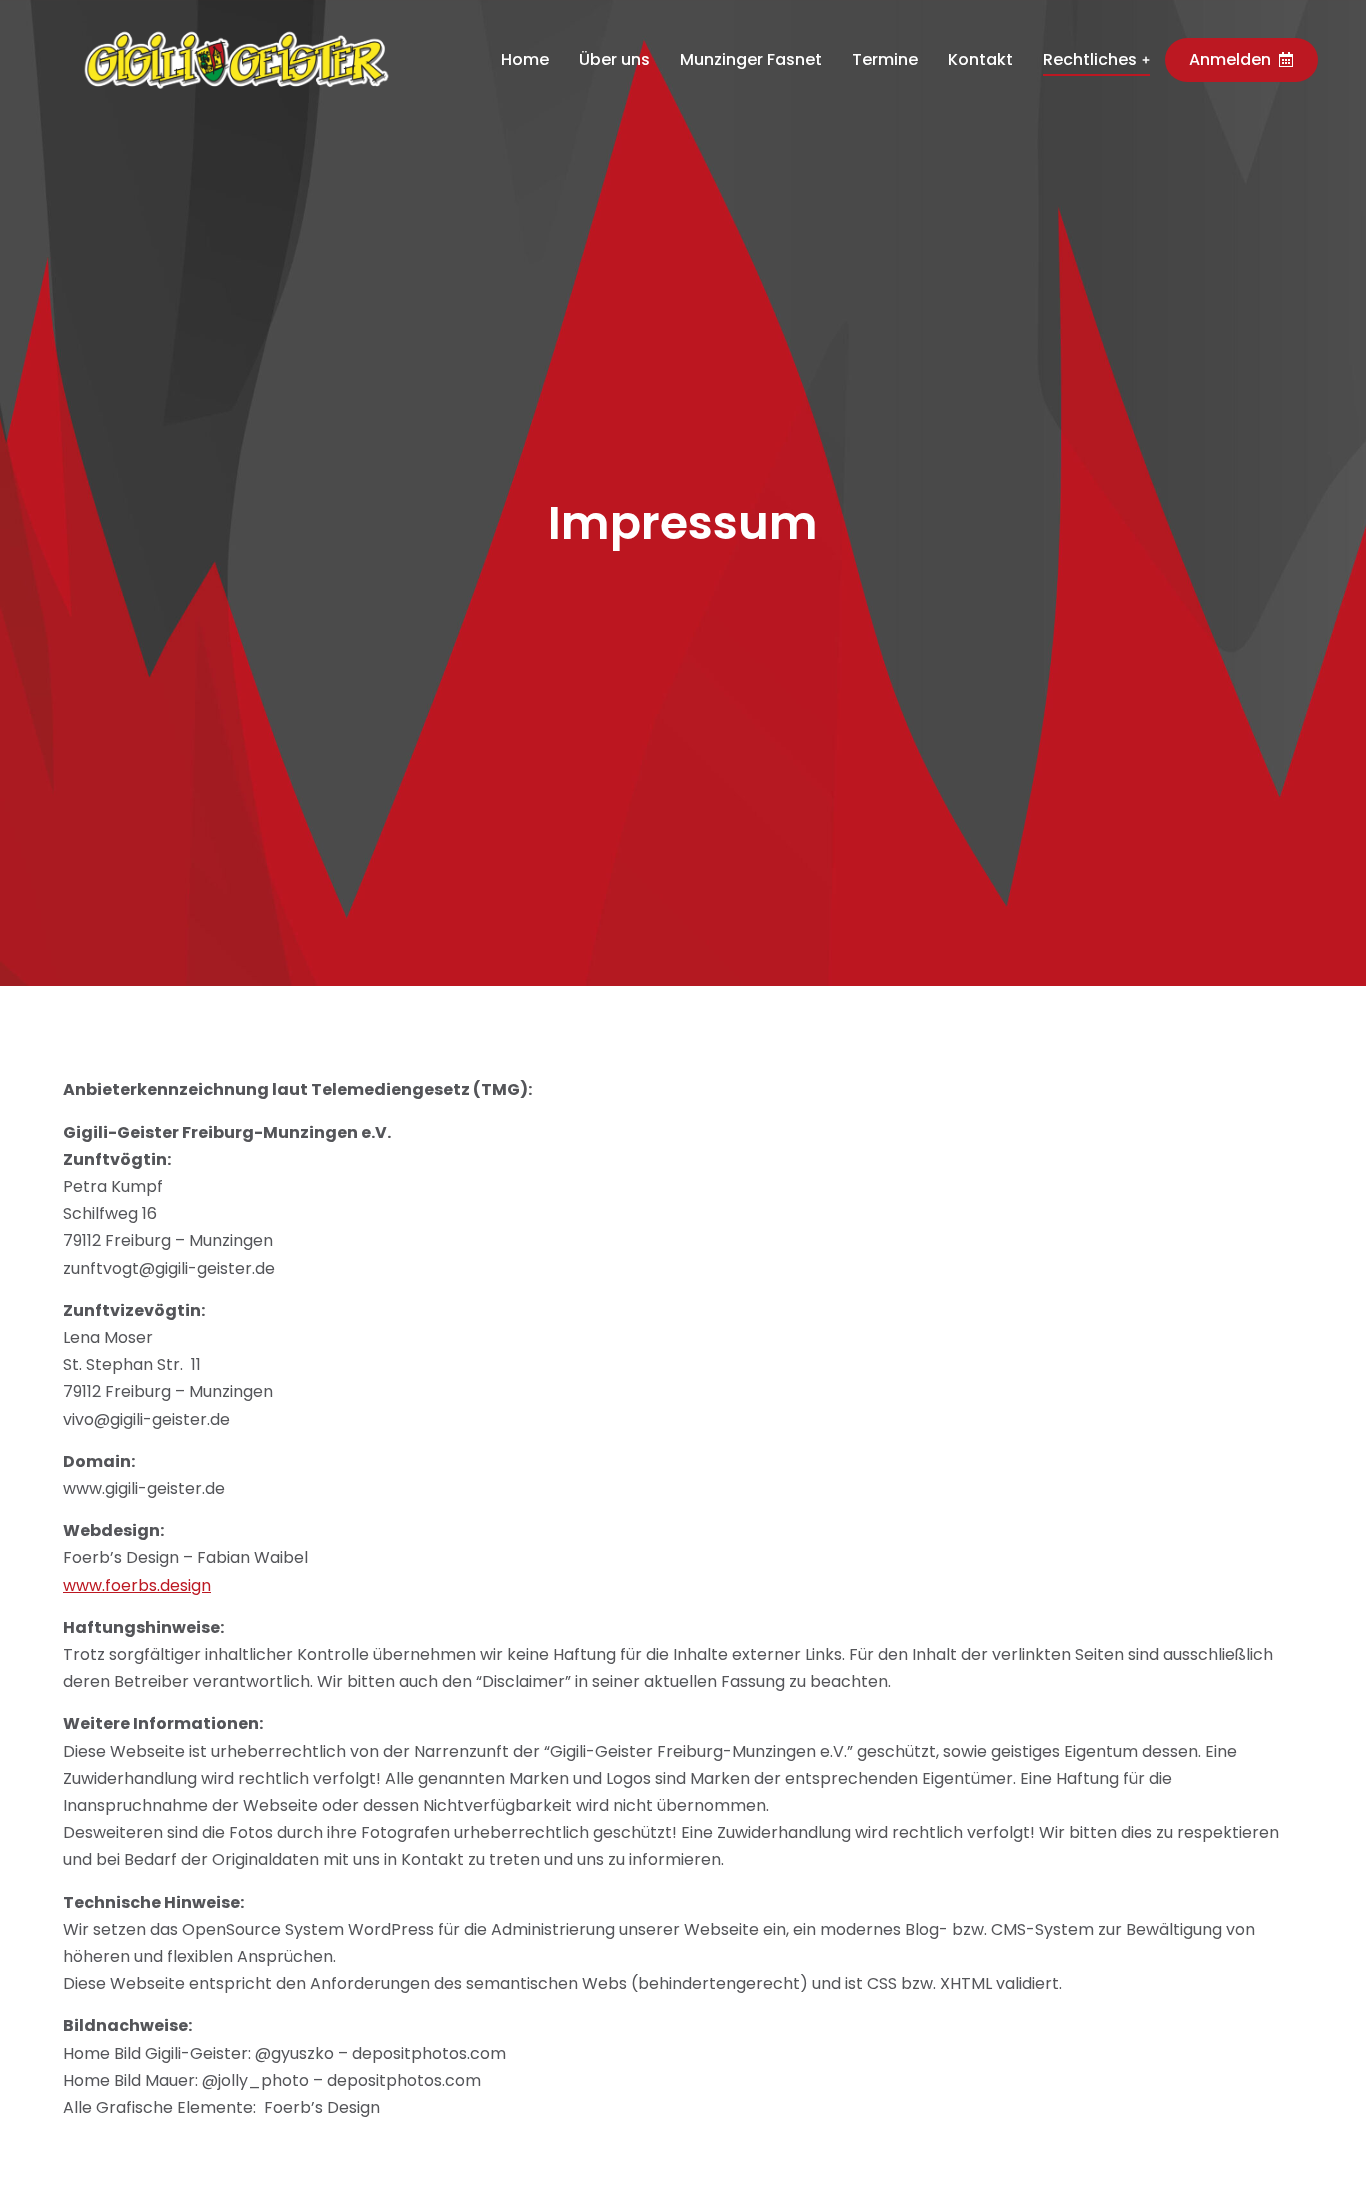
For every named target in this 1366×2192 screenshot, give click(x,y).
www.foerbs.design (137, 1585)
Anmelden (1230, 59)
